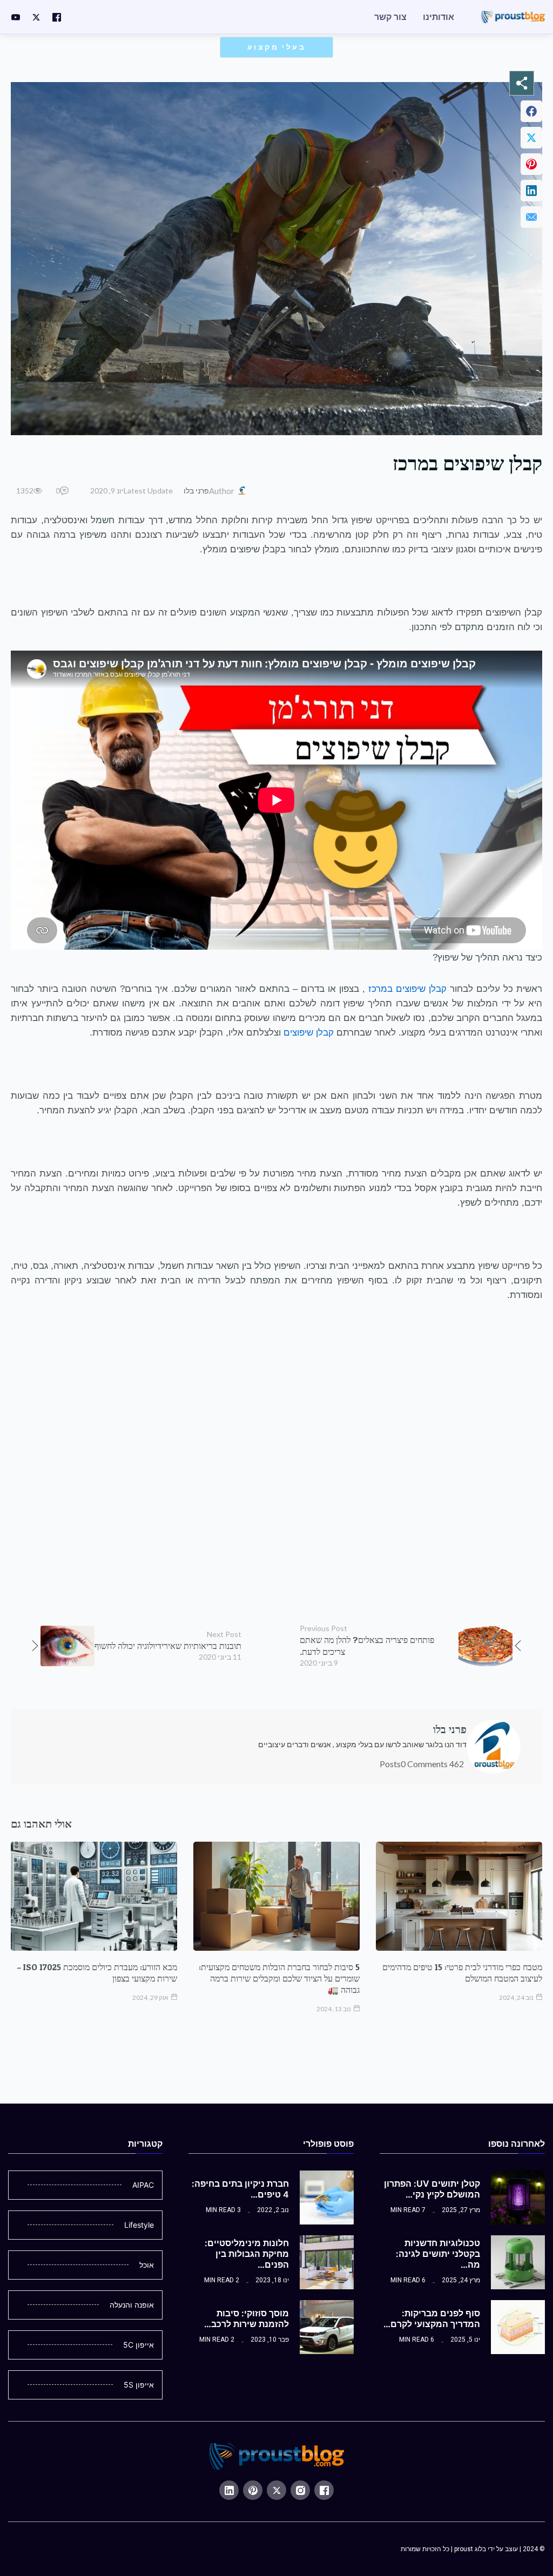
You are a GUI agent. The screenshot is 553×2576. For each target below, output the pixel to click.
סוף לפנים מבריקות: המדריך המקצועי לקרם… (432, 2318)
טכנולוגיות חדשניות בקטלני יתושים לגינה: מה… (438, 2254)
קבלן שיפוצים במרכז (407, 989)
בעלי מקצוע (276, 47)
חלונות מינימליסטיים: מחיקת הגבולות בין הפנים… (247, 2254)
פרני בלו (196, 491)
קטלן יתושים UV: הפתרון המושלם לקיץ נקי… (432, 2189)
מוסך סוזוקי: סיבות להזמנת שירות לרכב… (247, 2318)
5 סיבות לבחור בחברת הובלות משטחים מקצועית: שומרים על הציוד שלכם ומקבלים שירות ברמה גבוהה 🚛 (279, 1978)
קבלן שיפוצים (309, 1032)
